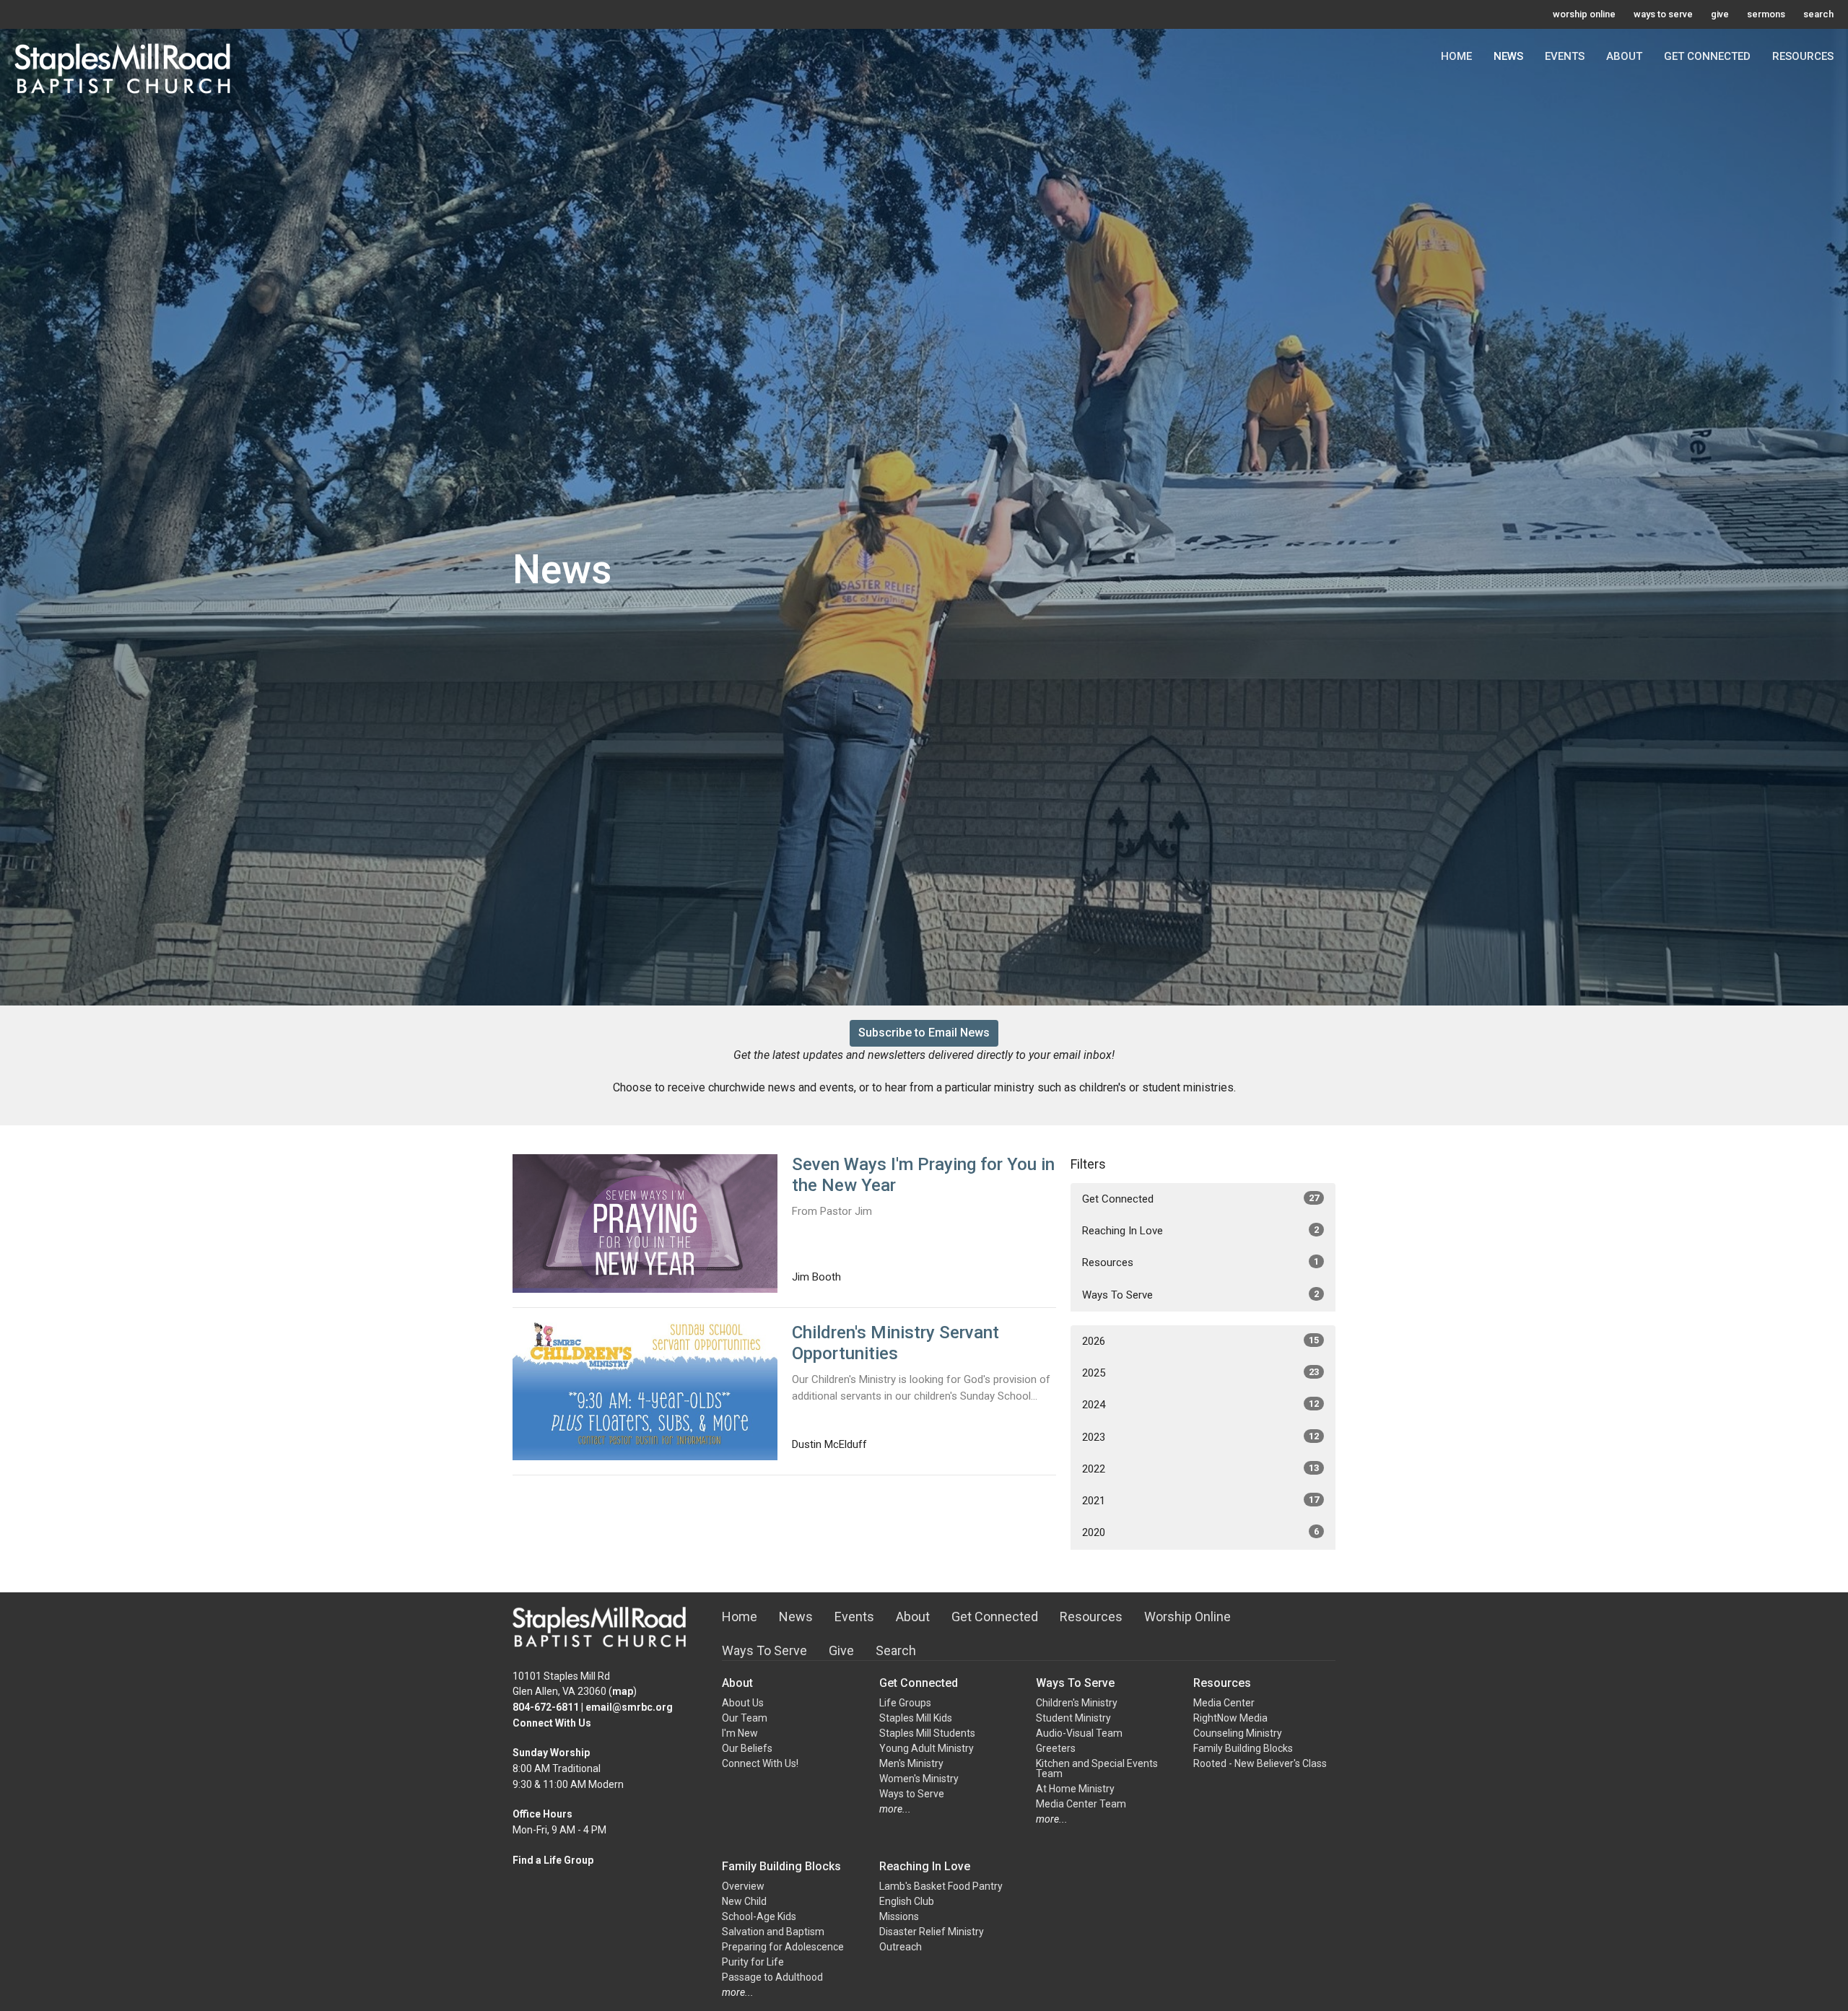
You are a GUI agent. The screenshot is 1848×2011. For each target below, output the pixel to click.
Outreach (901, 1947)
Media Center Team (1081, 1804)
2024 (1200, 1405)
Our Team (745, 1718)
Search (896, 1650)
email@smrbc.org (629, 1707)
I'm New (740, 1733)
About (1624, 56)
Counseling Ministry (1238, 1733)
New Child (744, 1901)
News (1508, 56)
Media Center (1224, 1703)
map (623, 1691)
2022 (1200, 1469)
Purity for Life (753, 1962)
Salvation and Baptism (773, 1932)
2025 (1200, 1373)
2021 (1200, 1501)
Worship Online (1187, 1617)
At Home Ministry (1075, 1789)
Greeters (1056, 1748)
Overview (743, 1886)
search (1818, 14)
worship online (1584, 14)
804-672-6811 (546, 1707)
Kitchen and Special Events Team (1097, 1768)
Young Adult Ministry (927, 1748)
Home (1456, 56)
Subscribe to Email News (924, 1033)
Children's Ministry (1077, 1703)
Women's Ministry (919, 1779)
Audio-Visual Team (1079, 1733)
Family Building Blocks (1243, 1748)
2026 (1200, 1341)
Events (1565, 56)
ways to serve (1663, 14)
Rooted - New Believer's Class (1260, 1763)
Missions (899, 1916)
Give (841, 1650)
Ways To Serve (1200, 1295)
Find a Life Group (553, 1860)
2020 (1200, 1532)
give (1720, 14)
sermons (1766, 14)
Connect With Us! (760, 1763)
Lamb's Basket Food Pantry (941, 1886)
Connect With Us (552, 1723)
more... (895, 1809)
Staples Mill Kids (916, 1718)
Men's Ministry (911, 1763)
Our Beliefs (747, 1748)
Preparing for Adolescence (783, 1947)
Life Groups (905, 1703)
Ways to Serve (912, 1794)
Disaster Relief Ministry (932, 1932)
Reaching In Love (1200, 1231)
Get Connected (1707, 56)
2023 (1200, 1437)
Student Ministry (1073, 1718)
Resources (1803, 56)
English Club (907, 1901)
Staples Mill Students (927, 1733)
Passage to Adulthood (772, 1977)
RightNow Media (1230, 1718)
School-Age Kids (759, 1916)
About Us (743, 1703)
